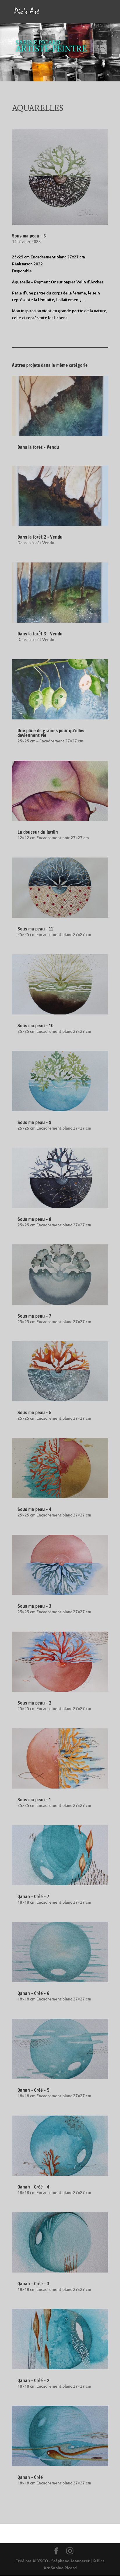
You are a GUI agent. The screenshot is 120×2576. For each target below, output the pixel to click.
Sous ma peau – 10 (36, 1026)
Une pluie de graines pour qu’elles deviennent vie (51, 733)
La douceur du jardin (38, 832)
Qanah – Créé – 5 (33, 2090)
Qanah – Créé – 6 (33, 1993)
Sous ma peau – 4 (34, 1509)
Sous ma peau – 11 (35, 929)
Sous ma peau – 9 (34, 1122)
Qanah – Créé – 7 (33, 1896)
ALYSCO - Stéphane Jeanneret (61, 2561)
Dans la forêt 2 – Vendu (40, 537)
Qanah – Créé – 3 (33, 2284)
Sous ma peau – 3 (34, 1606)
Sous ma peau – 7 (34, 1316)
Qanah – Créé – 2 (33, 2380)
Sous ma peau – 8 (34, 1219)
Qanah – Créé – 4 (33, 2187)
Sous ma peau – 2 (34, 1703)
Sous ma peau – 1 (34, 1800)
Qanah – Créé (30, 2477)
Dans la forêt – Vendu (38, 447)
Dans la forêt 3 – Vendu (40, 634)
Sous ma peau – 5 (34, 1412)
